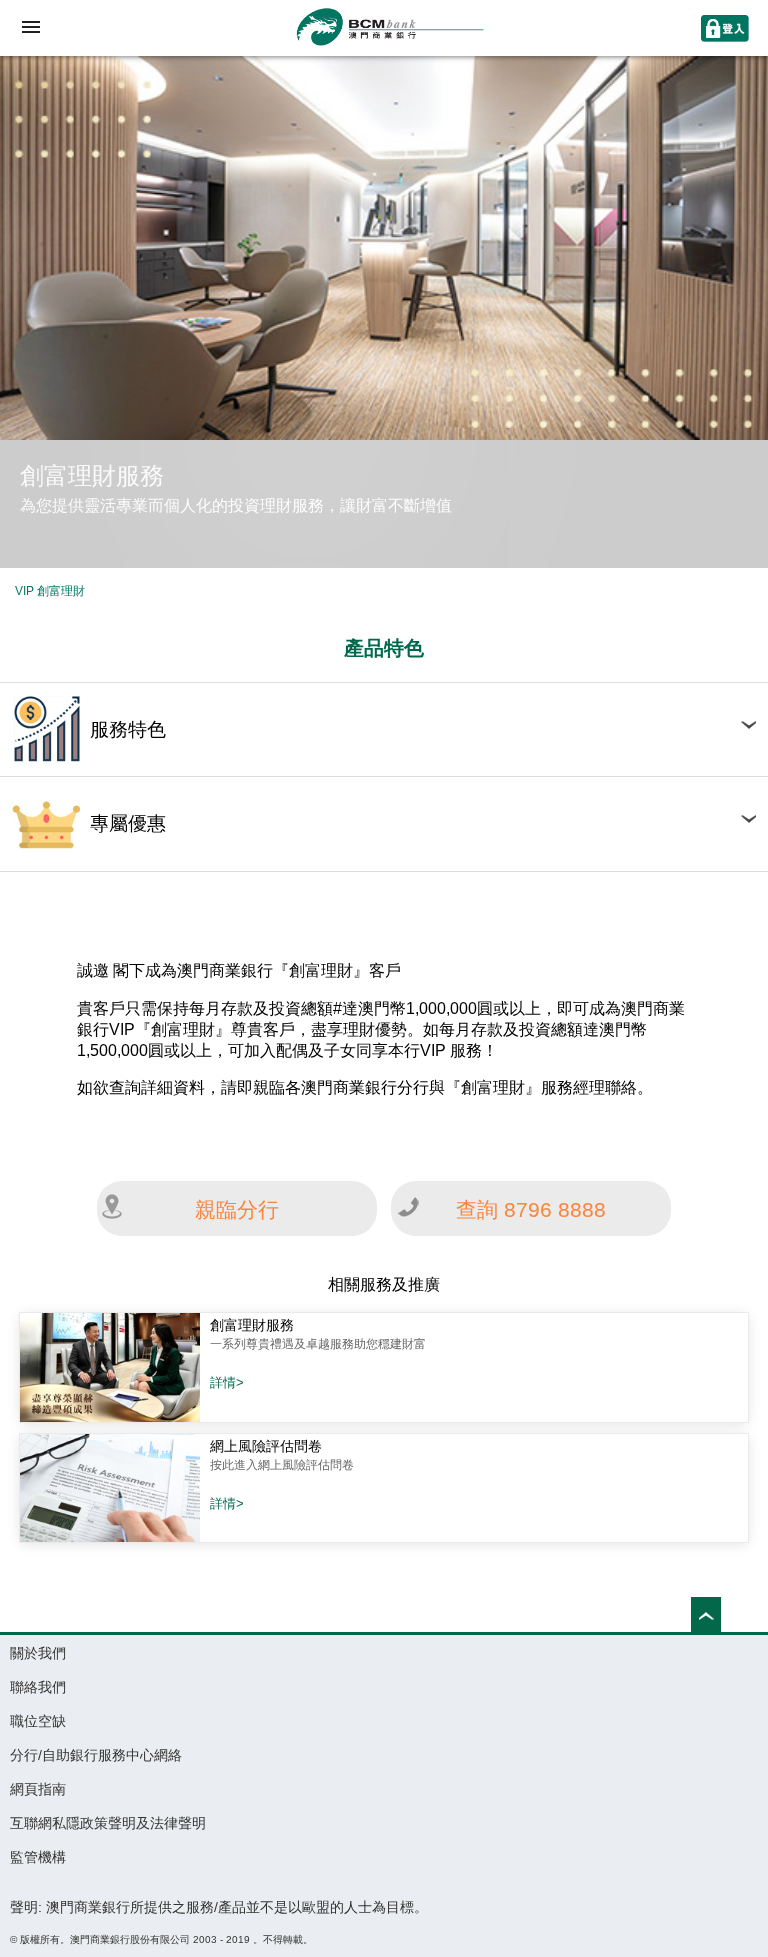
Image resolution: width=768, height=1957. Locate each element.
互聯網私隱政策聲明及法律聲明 (108, 1823)
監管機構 (38, 1857)
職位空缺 (38, 1721)
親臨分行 (237, 1209)
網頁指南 (38, 1789)
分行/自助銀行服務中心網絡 (96, 1755)
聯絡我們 (38, 1687)
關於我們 (38, 1653)
